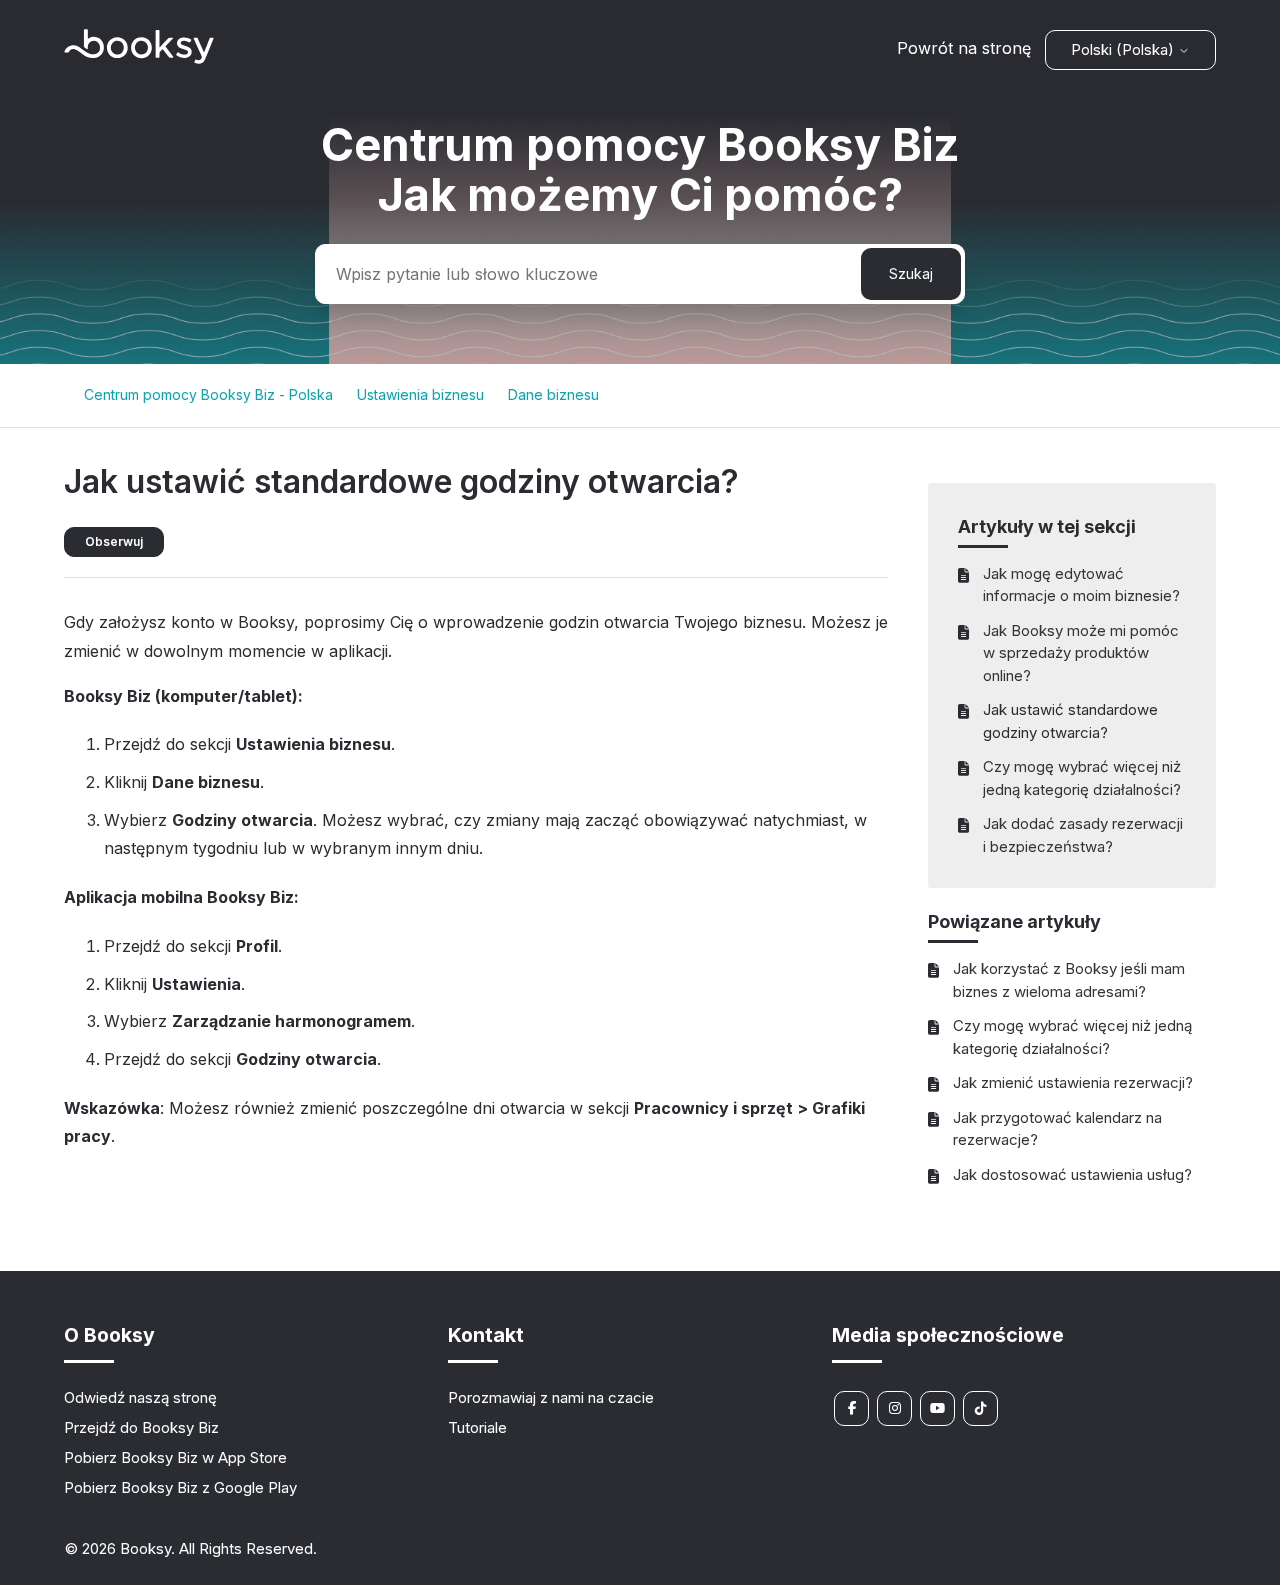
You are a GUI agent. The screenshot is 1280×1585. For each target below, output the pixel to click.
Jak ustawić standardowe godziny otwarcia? (1070, 721)
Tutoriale (477, 1427)
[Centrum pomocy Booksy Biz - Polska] (139, 58)
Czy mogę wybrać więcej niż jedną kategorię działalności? (1082, 778)
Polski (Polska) (1124, 49)
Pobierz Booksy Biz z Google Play (180, 1487)
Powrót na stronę (964, 48)
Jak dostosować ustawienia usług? (1072, 1174)
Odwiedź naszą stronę (140, 1397)
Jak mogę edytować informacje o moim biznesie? (1081, 585)
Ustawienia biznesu (420, 394)
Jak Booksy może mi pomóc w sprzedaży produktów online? (1081, 653)
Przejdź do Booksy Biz (141, 1427)
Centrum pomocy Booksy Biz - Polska (208, 394)
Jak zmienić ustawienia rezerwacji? (1073, 1082)
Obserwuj (114, 541)
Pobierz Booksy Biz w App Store (175, 1457)
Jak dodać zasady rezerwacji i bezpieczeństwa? (1083, 835)
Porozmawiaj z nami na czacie (551, 1397)
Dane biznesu (553, 394)
